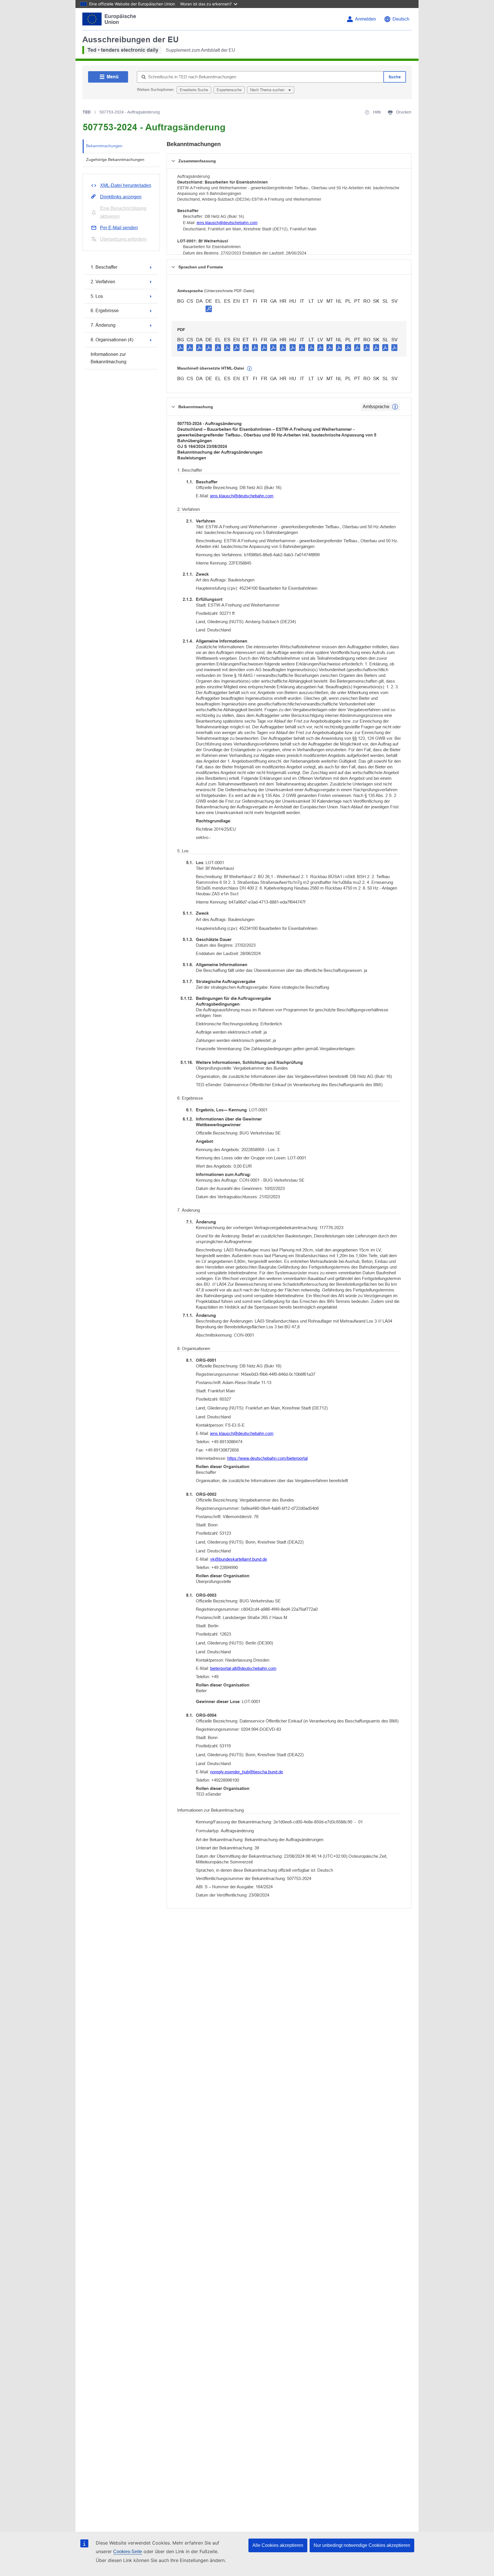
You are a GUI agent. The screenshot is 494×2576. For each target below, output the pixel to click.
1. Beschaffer (104, 267)
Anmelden (365, 19)
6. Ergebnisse (105, 311)
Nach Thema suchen (268, 90)
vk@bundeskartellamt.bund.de (239, 1559)
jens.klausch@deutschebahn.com (227, 223)
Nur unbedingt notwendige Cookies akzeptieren (362, 2545)
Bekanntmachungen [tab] (104, 146)
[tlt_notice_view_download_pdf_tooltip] (180, 347)
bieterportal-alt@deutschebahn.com (243, 1668)
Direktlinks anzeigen (121, 197)
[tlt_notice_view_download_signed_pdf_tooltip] (209, 309)
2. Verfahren (103, 282)
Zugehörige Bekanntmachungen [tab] (115, 159)
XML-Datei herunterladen (126, 185)
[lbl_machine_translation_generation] (250, 369)
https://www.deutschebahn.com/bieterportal (267, 1458)
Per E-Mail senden (119, 228)
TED (87, 112)
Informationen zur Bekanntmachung (108, 358)
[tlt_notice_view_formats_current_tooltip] (395, 407)
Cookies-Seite (128, 2552)
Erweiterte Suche (194, 90)
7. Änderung (103, 325)
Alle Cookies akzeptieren (278, 2545)
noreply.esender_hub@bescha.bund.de (247, 1772)
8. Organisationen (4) (112, 340)
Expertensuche (229, 90)
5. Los (97, 296)
